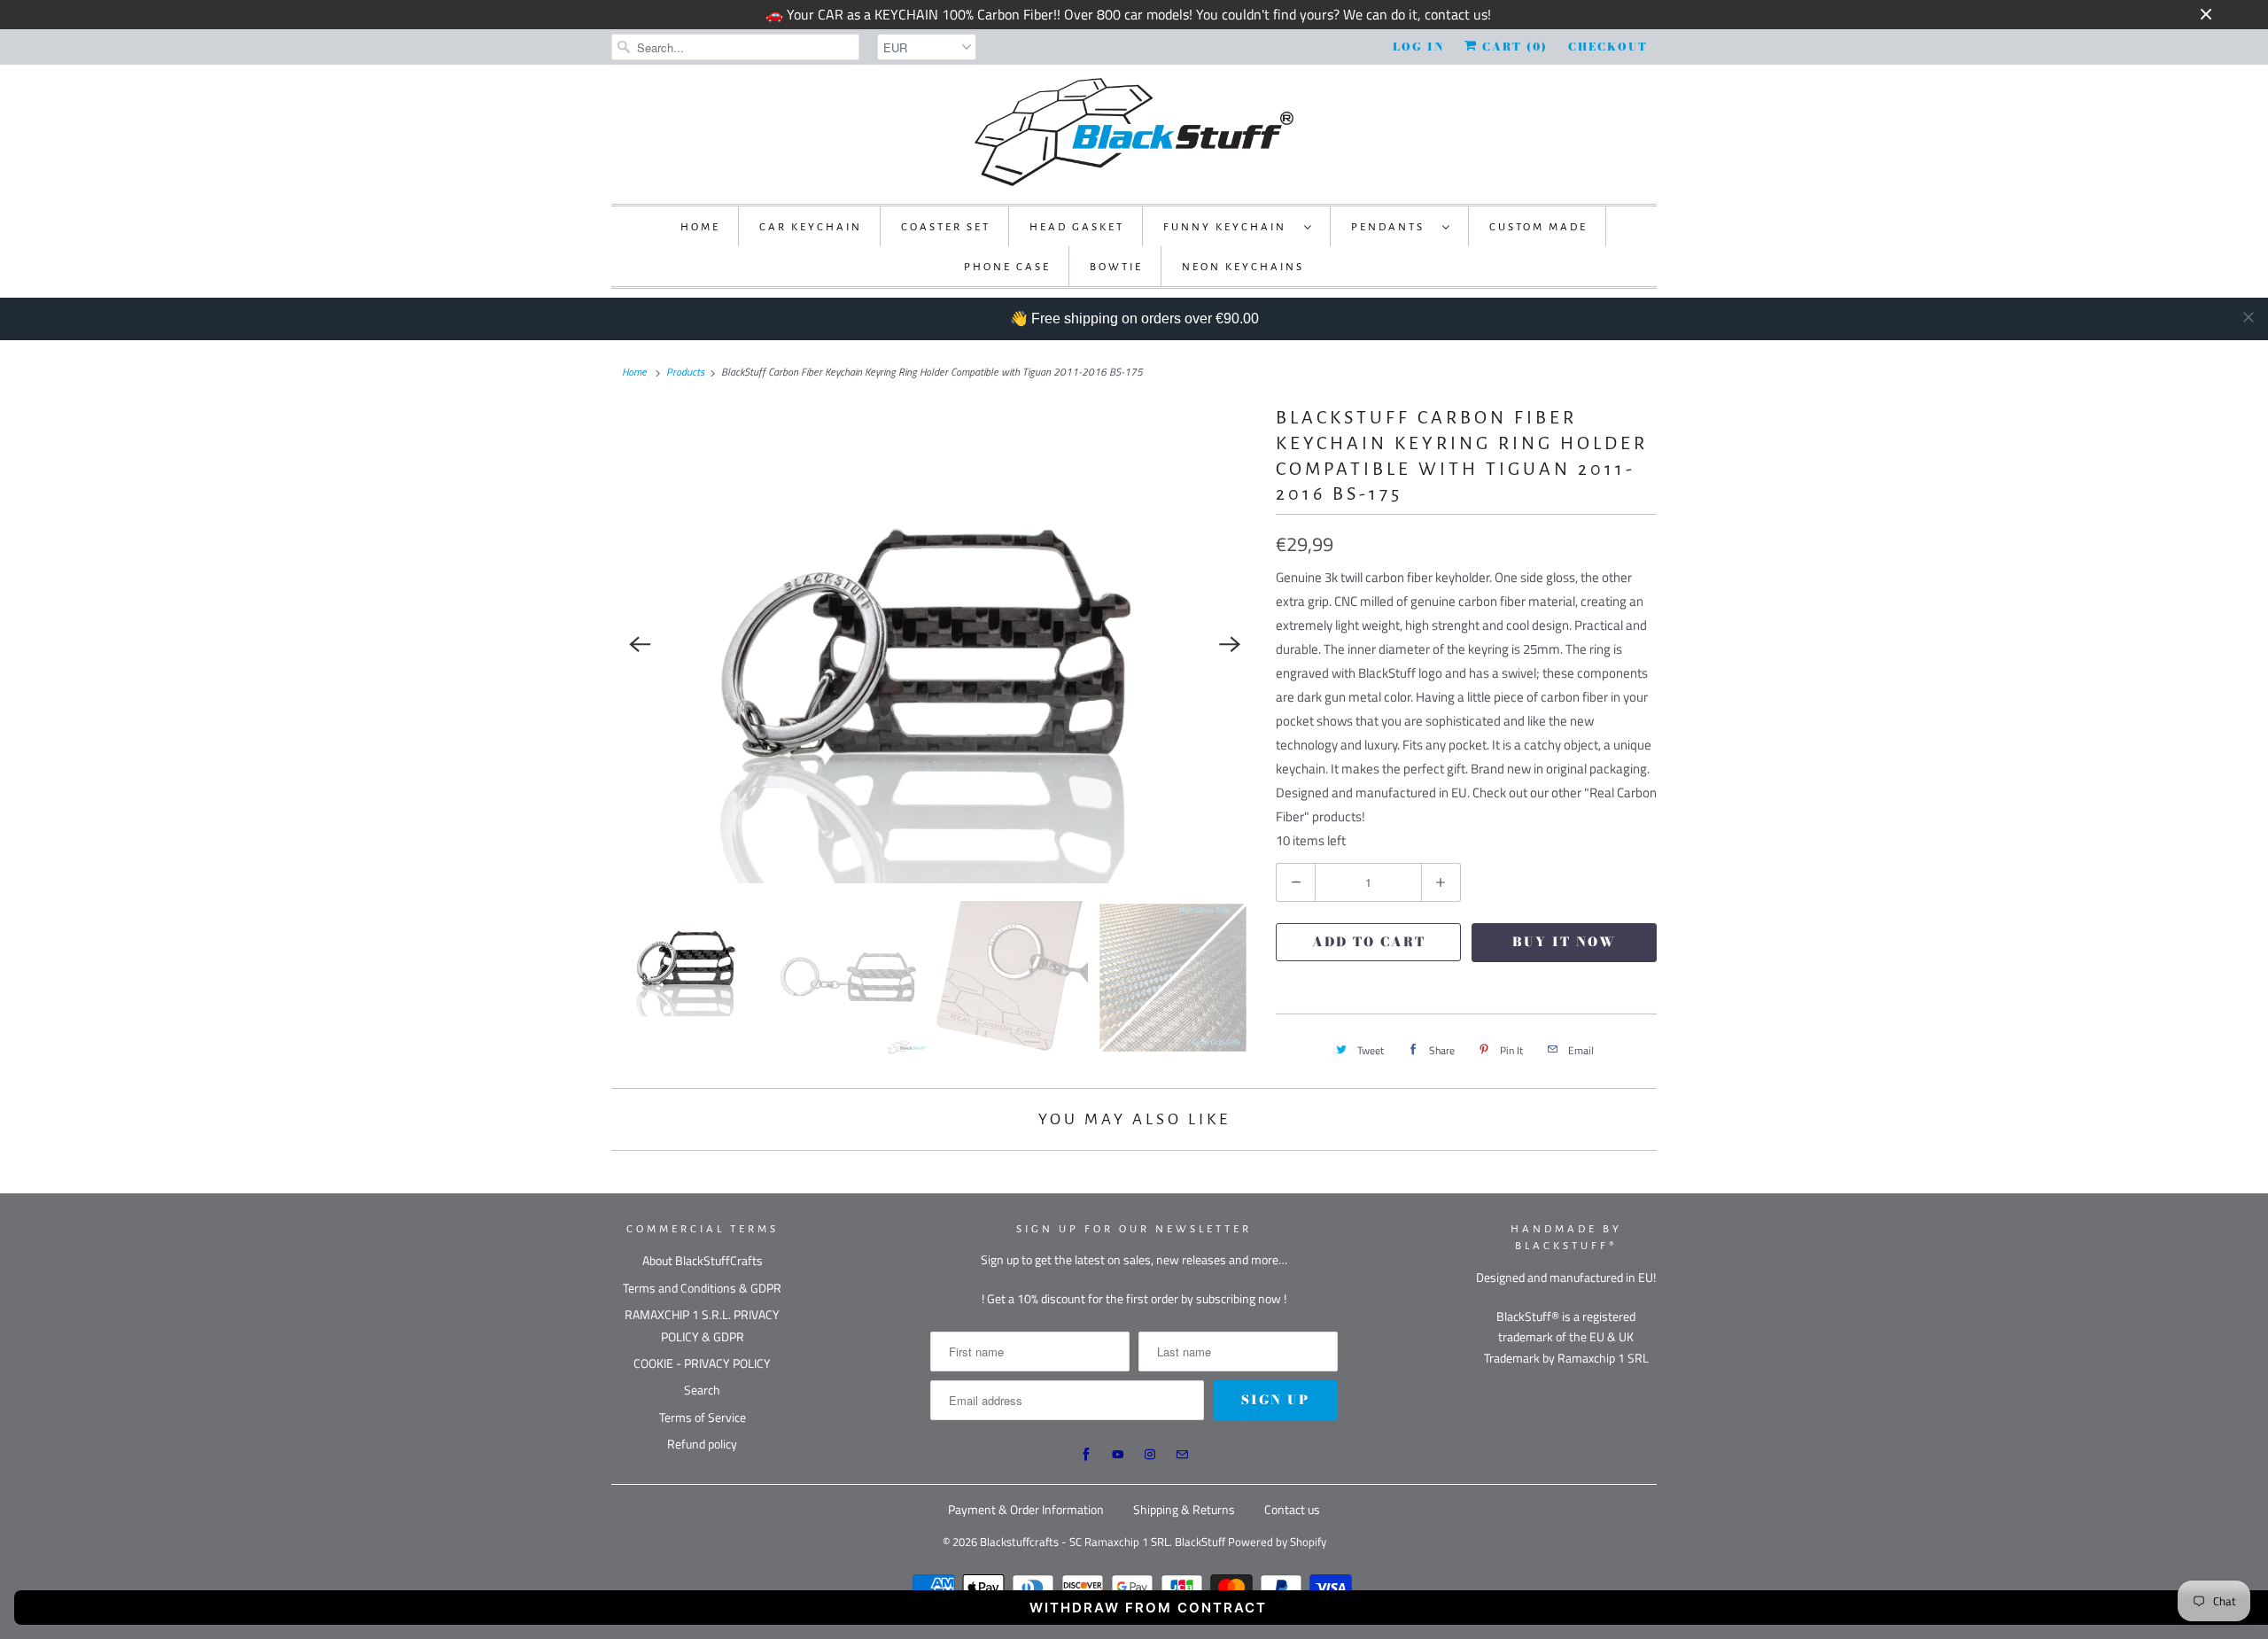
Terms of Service (703, 1417)
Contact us (1292, 1509)
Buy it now (1564, 942)
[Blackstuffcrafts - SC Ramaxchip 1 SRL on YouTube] (1118, 1455)
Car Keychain (811, 227)
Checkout (1608, 47)
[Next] (1230, 644)
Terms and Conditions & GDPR (702, 1288)
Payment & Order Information (1026, 1509)
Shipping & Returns (1184, 1509)
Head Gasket (1077, 227)
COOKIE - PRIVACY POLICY (702, 1363)
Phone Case (1007, 267)
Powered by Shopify (1277, 1542)
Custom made (1538, 227)
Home (700, 227)
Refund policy (702, 1444)
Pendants (1392, 227)
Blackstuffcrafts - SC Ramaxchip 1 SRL (1075, 1542)
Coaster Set (946, 227)
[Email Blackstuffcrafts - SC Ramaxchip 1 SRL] (1182, 1455)
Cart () (1513, 47)
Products (685, 372)
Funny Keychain (1229, 227)
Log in (1418, 47)
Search (702, 1390)
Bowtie (1116, 267)
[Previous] (640, 644)
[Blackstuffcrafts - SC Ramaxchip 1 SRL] (1134, 132)
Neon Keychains (1243, 267)
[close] (2249, 317)
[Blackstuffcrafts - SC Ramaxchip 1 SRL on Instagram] (1150, 1455)
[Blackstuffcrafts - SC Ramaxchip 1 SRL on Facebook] (1086, 1455)
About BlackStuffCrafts (703, 1260)
